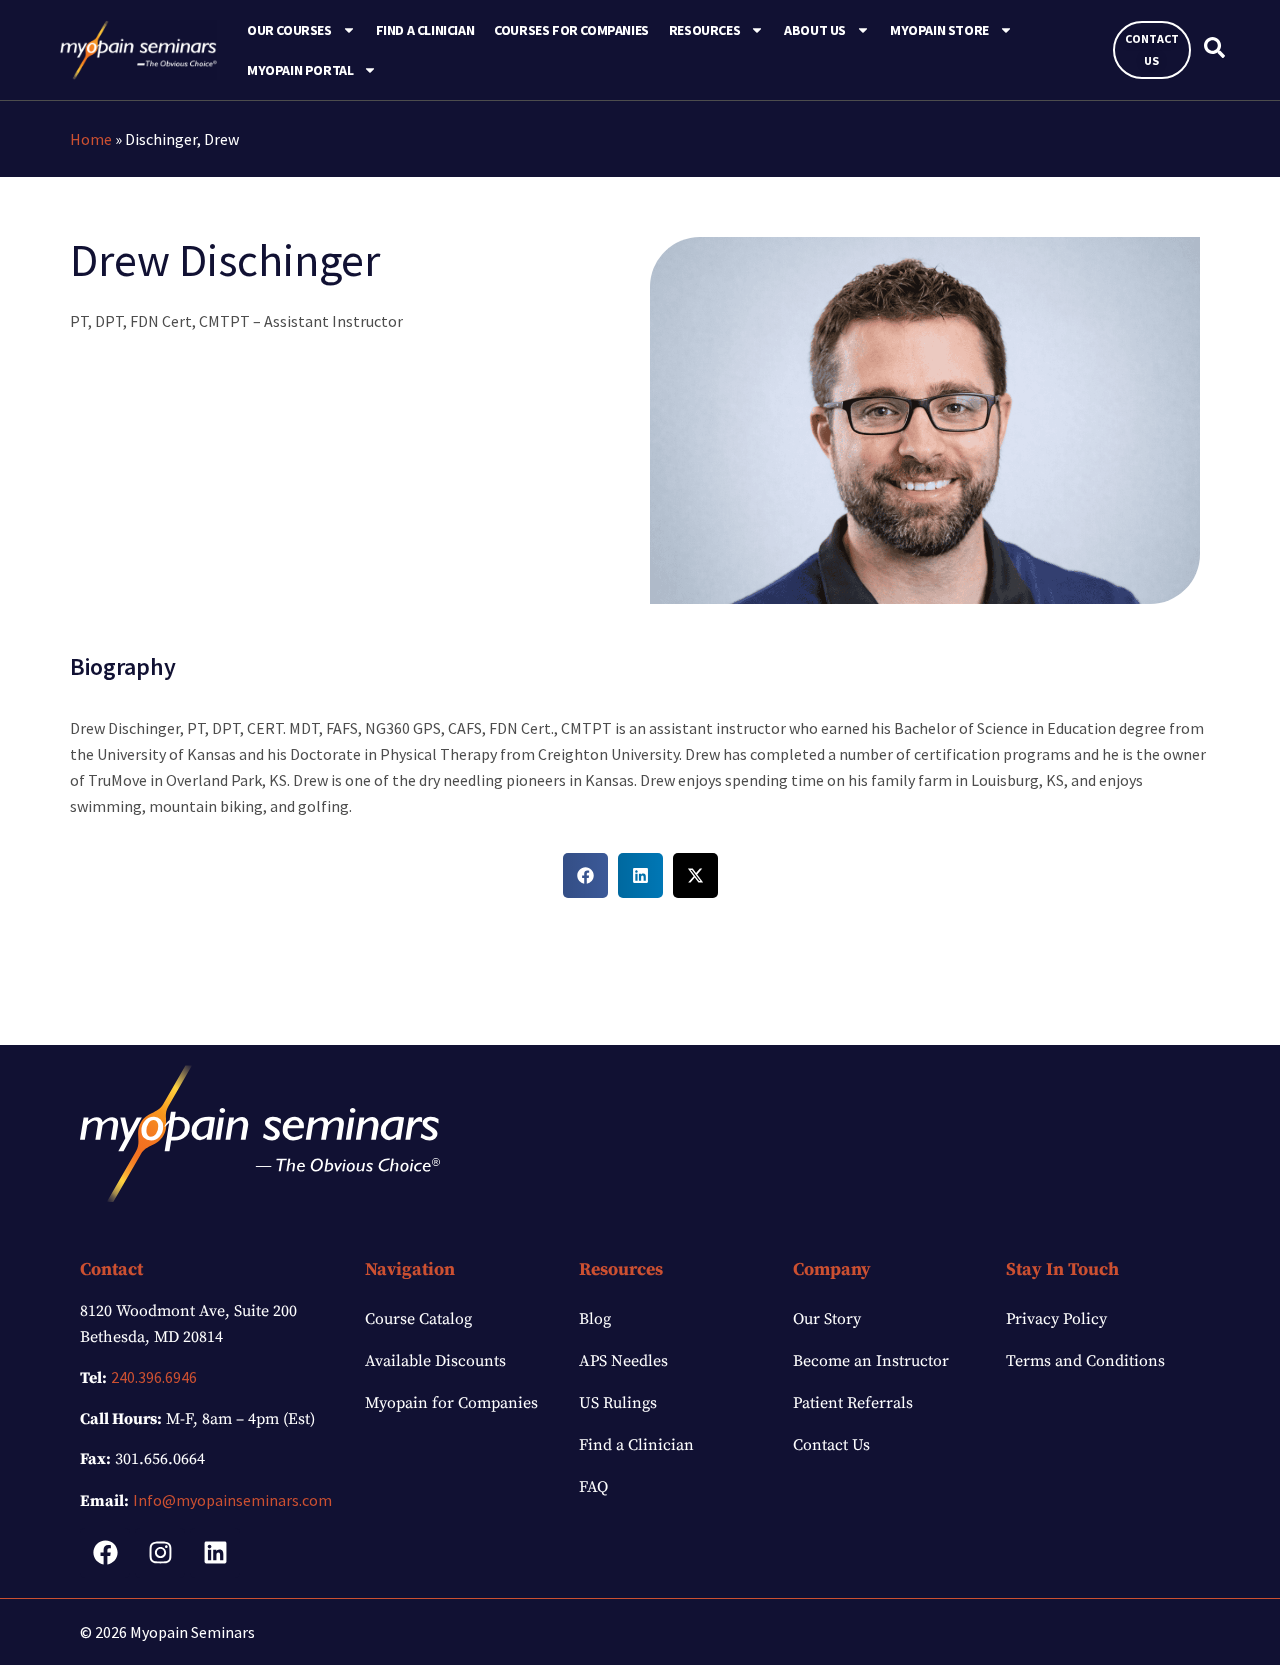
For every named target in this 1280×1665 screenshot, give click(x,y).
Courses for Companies (571, 30)
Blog (595, 1319)
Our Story (827, 1319)
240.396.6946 (154, 1377)
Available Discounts (435, 1361)
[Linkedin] (215, 1553)
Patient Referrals (853, 1403)
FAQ (593, 1487)
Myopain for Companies (451, 1403)
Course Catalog (418, 1319)
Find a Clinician (425, 30)
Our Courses (289, 30)
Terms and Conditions (1085, 1361)
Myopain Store (939, 30)
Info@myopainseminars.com (232, 1500)
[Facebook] (105, 1553)
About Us (815, 30)
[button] (585, 875)
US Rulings (618, 1403)
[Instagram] (160, 1553)
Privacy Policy (1056, 1319)
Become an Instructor (871, 1361)
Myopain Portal (300, 70)
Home (91, 139)
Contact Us (831, 1445)
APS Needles (623, 1361)
